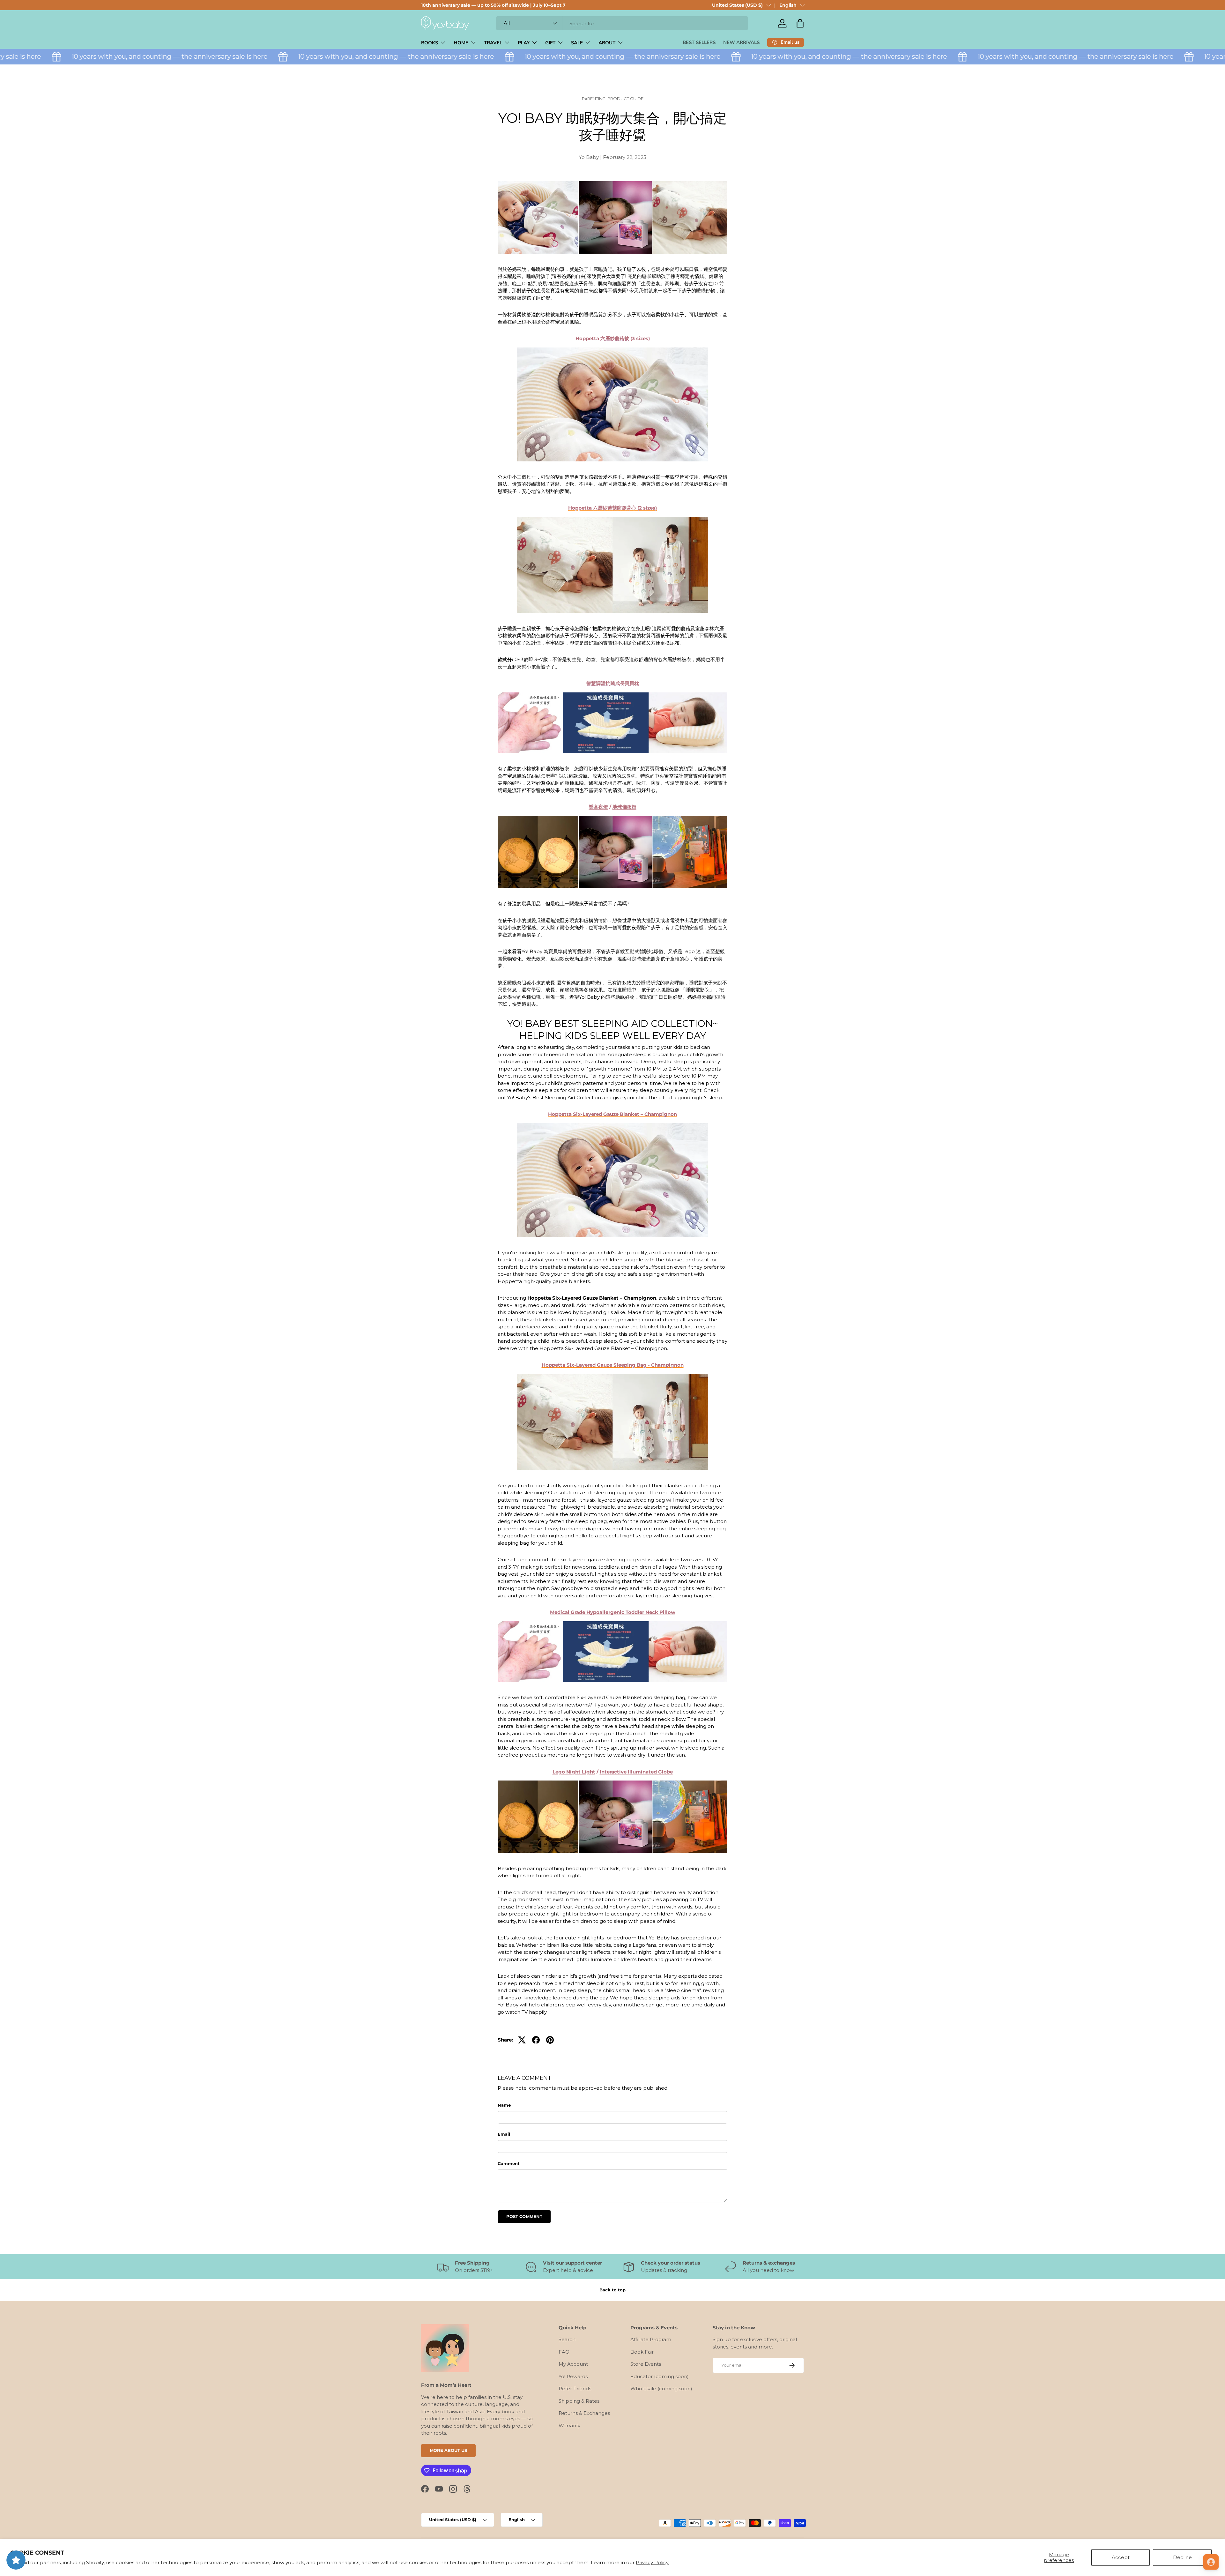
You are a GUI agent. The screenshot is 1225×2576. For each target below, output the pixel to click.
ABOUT (607, 43)
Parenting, (595, 99)
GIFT (550, 43)
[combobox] (622, 23)
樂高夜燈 (598, 807)
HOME (461, 43)
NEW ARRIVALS (741, 42)
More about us (448, 2450)
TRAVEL (493, 43)
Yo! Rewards (573, 2376)
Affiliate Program (651, 2339)
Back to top (612, 2290)
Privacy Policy (652, 2562)
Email (504, 2134)
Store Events (646, 2364)
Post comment (524, 2216)
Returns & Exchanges (584, 2413)
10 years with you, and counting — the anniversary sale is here (313, 56)
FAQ (564, 2352)
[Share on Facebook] (536, 2040)
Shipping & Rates (579, 2401)
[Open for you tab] (1211, 2562)
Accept (1121, 2557)
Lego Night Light (574, 1772)
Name (504, 2105)
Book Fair (642, 2352)
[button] (800, 23)
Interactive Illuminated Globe (636, 1772)
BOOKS (430, 43)
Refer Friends (575, 2389)
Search (567, 2339)
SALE (577, 43)
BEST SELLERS (699, 42)
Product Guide (625, 99)
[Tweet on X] (522, 2040)
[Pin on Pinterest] (550, 2040)
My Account (573, 2364)
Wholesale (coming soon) (661, 2389)
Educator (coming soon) (660, 2376)
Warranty (569, 2426)
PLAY (524, 43)
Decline (1182, 2557)
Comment (509, 2163)
